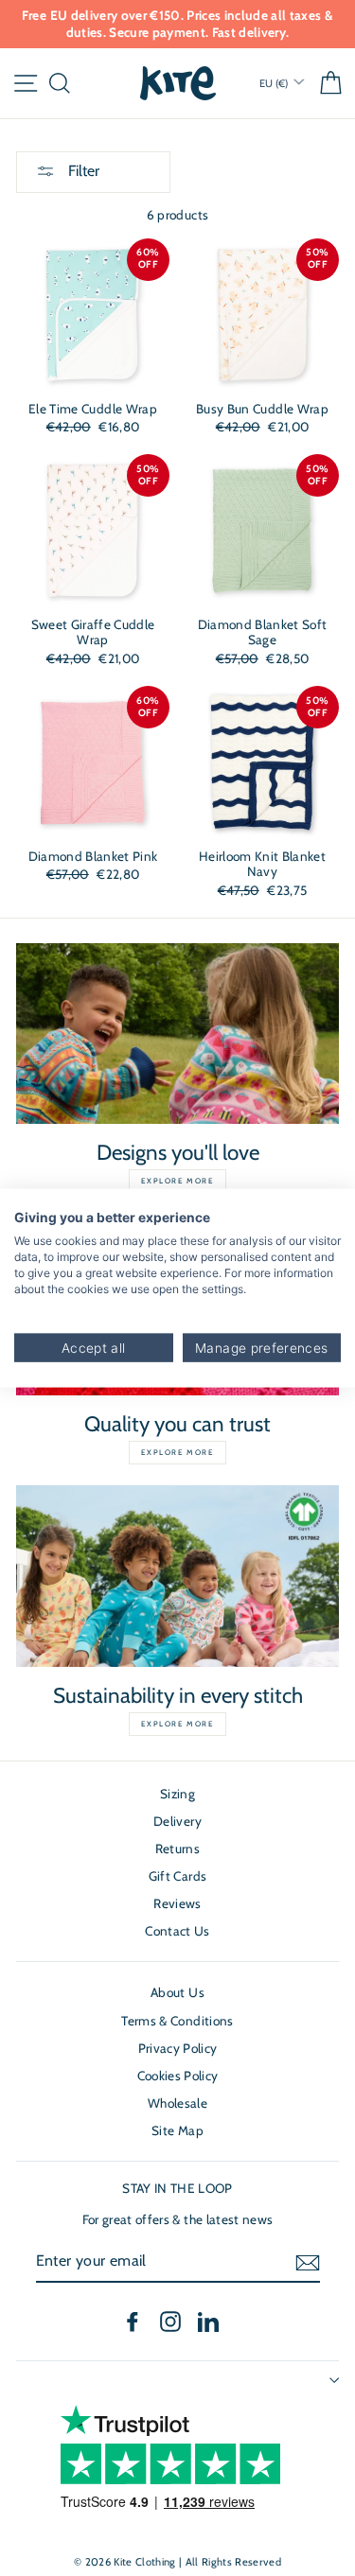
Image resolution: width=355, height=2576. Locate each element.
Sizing (177, 1794)
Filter (82, 171)
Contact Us (177, 1931)
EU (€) (275, 83)
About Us (177, 1992)
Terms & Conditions (177, 2021)
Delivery (177, 1821)
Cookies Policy (178, 2076)
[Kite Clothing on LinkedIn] (208, 2322)
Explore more (177, 1181)
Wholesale (177, 2103)
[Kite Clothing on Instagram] (170, 2322)
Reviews (177, 1903)
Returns (177, 1849)
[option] (177, 24)
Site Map (177, 2130)
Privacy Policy (178, 2048)
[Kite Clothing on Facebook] (133, 2322)
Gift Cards (177, 1876)
